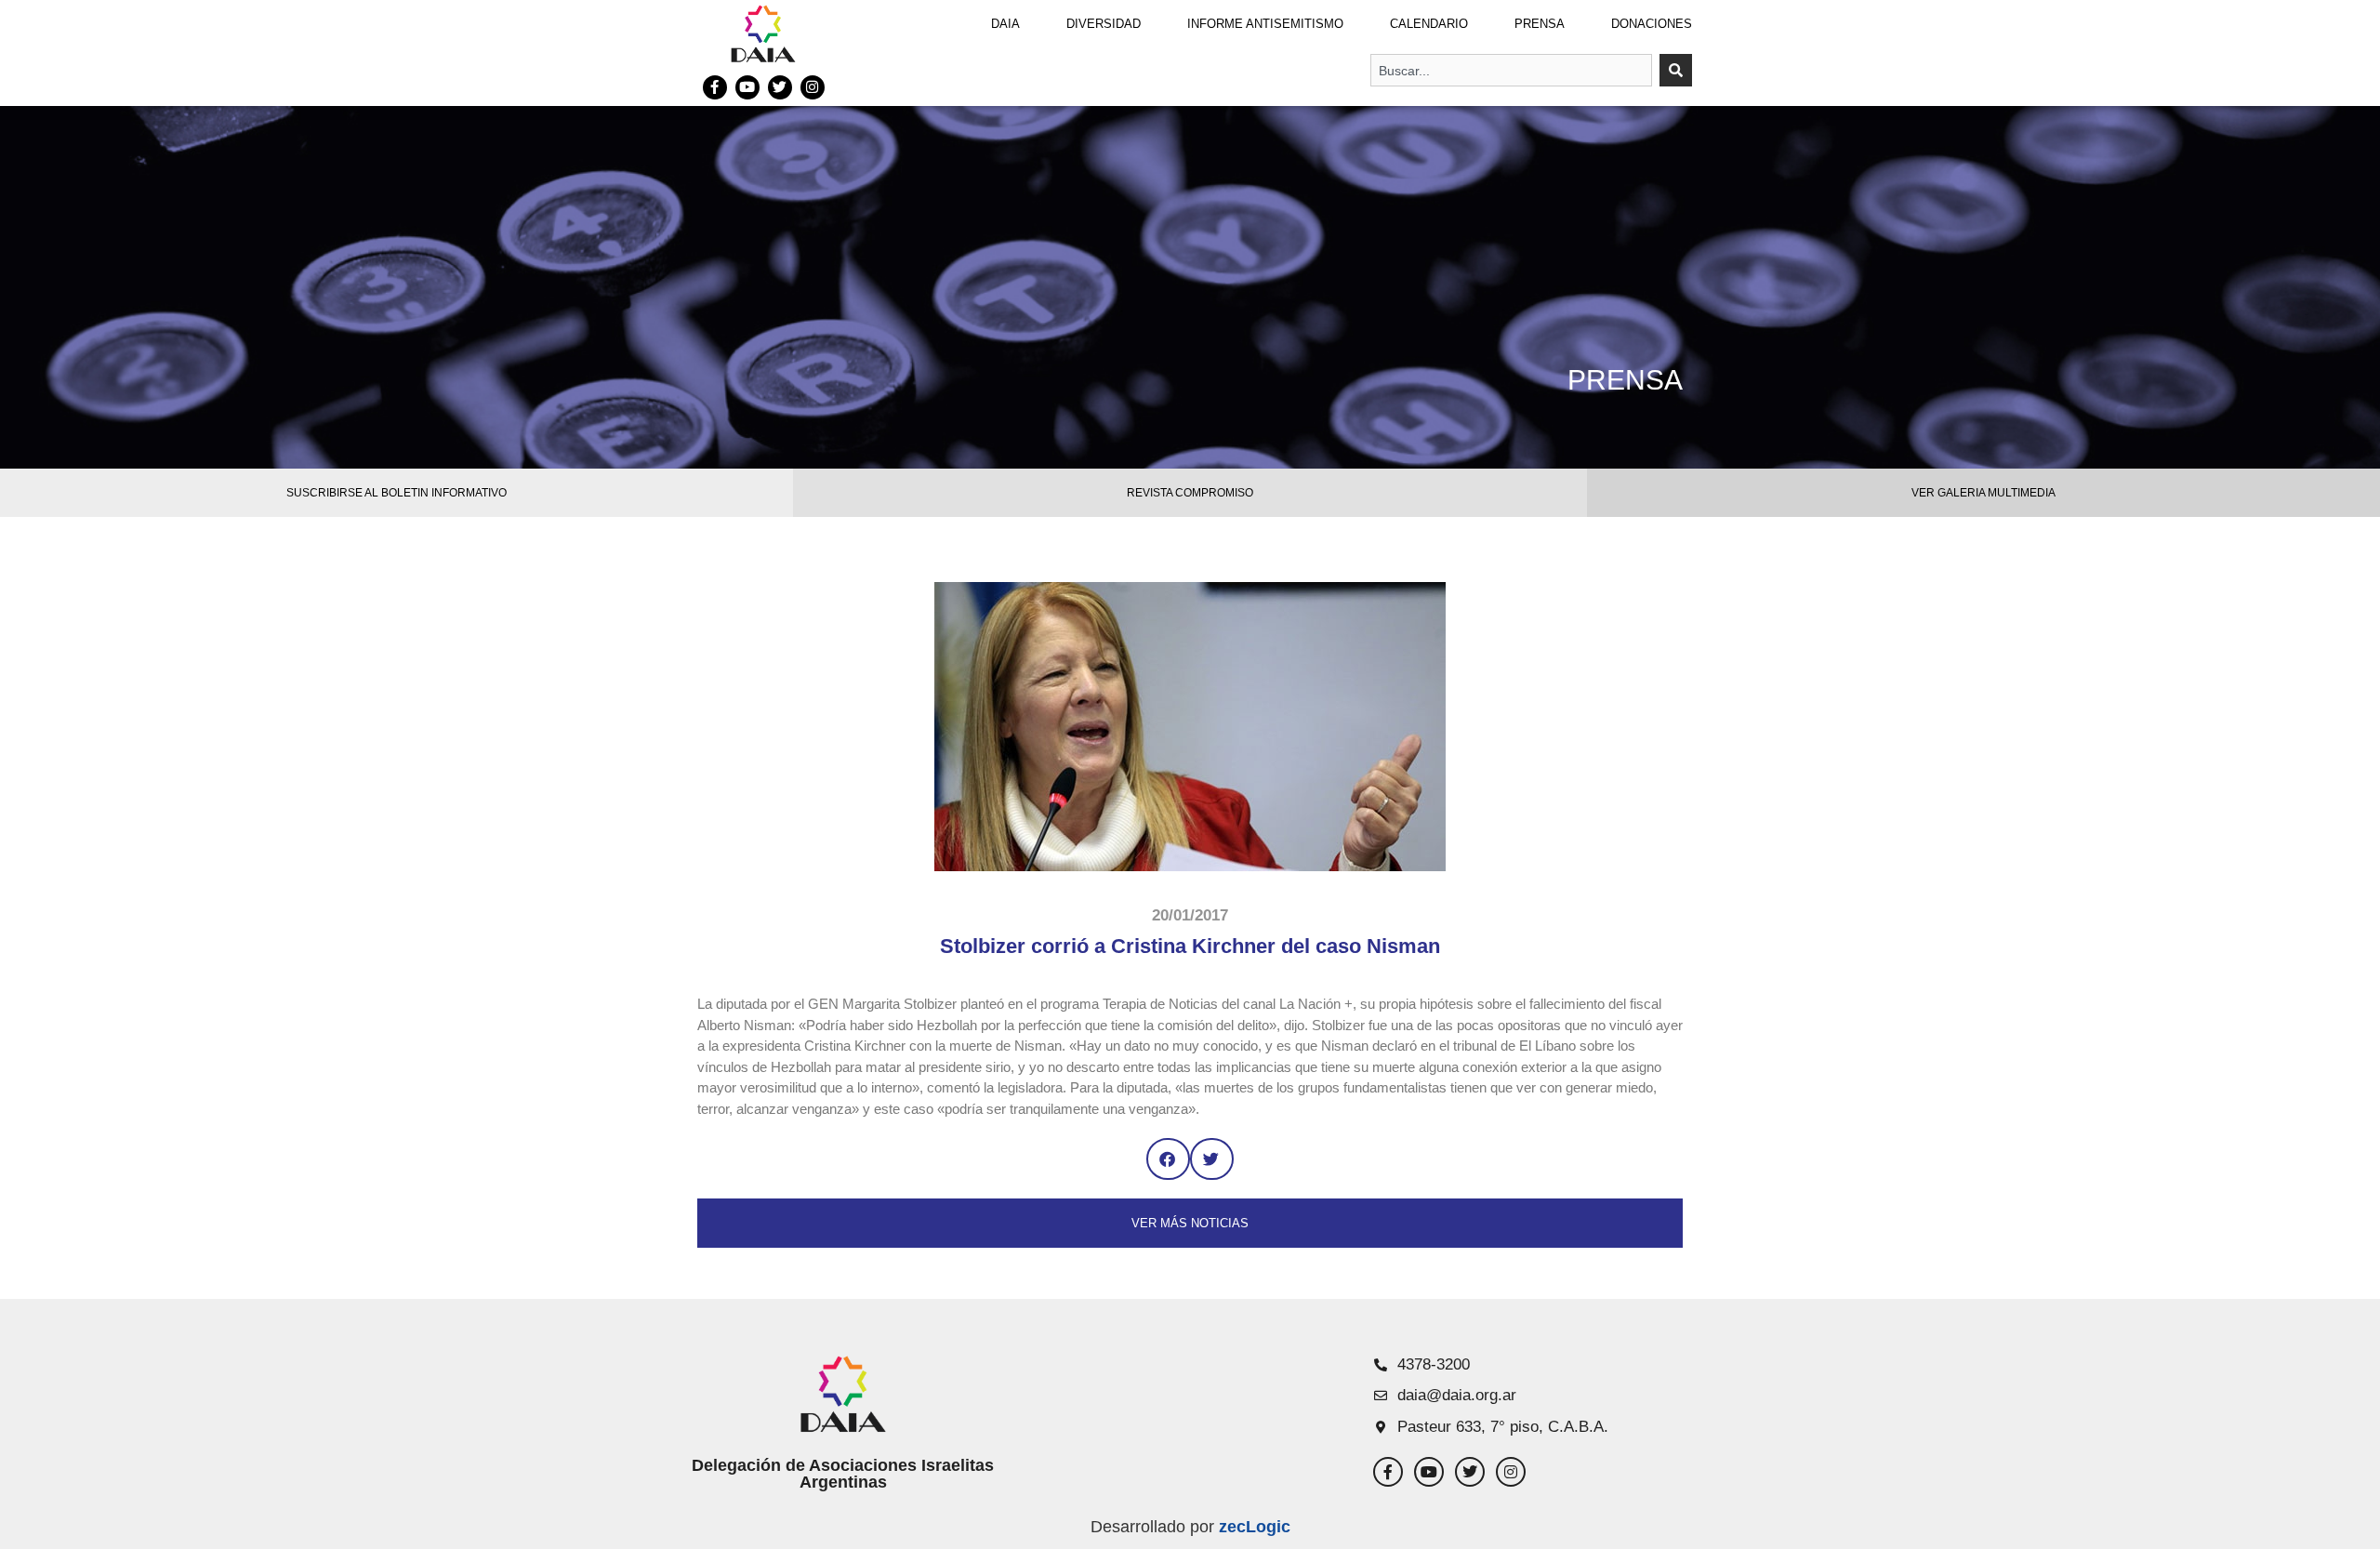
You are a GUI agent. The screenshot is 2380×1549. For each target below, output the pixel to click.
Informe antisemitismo (1265, 24)
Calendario (1429, 24)
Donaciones (1652, 24)
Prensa (1540, 24)
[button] (1168, 1159)
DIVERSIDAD (1104, 24)
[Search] (1676, 70)
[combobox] (1511, 70)
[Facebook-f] (715, 87)
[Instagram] (813, 87)
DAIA (1005, 24)
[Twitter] (780, 87)
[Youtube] (747, 87)
